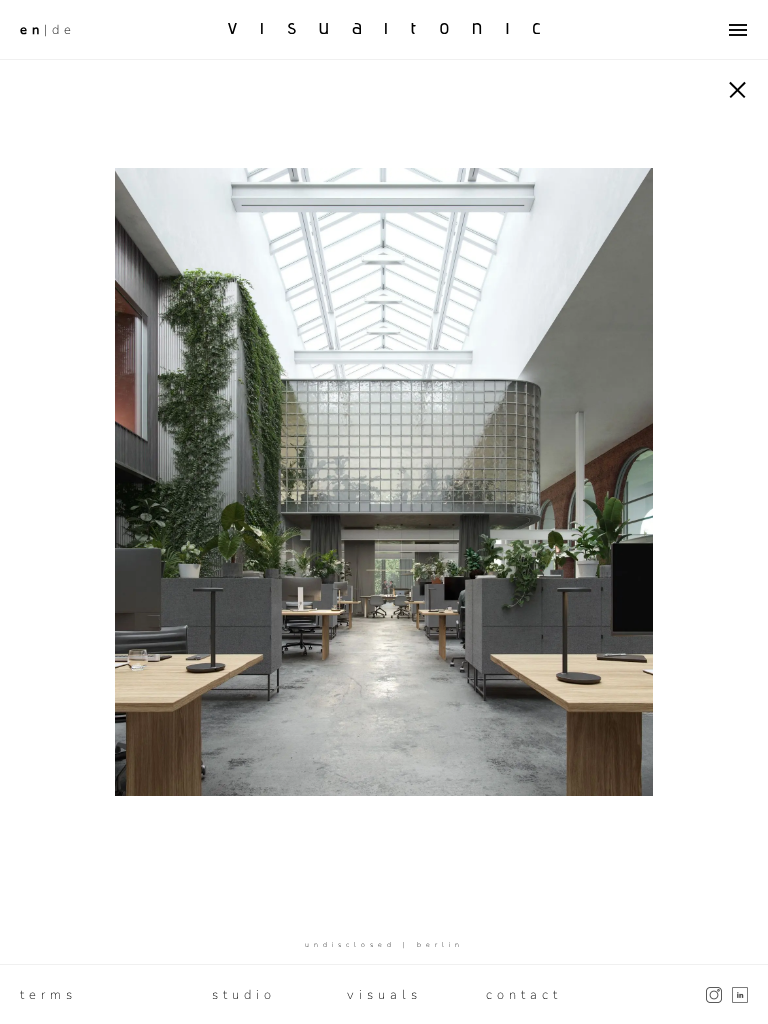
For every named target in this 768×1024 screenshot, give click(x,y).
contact (524, 995)
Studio (244, 995)
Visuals (384, 995)
